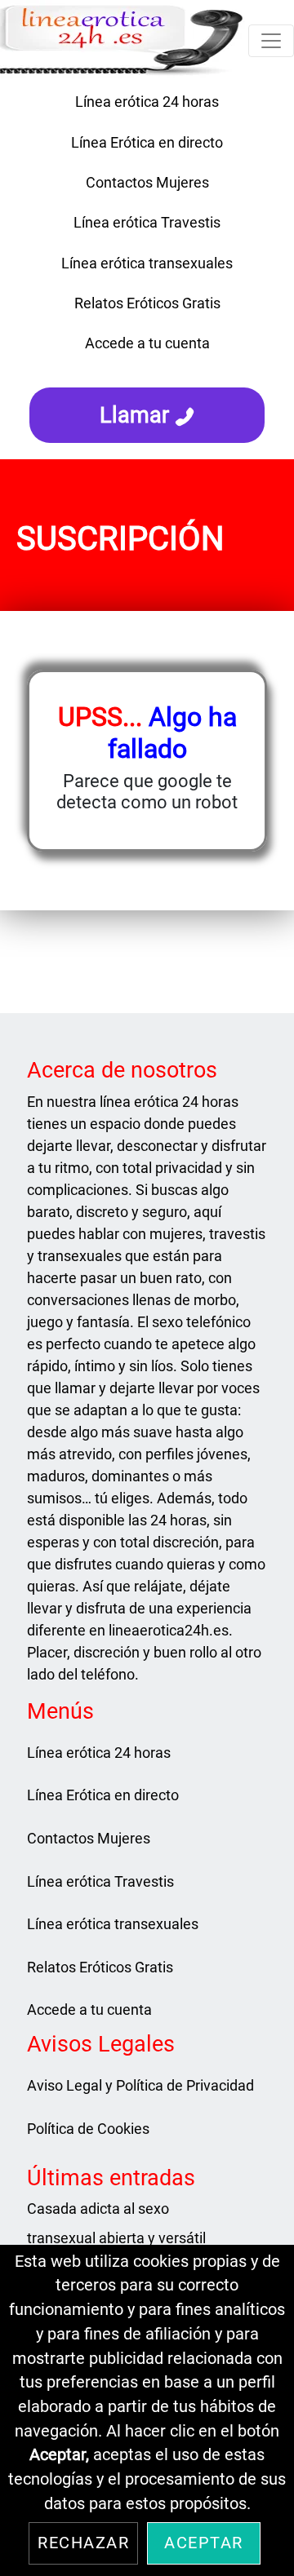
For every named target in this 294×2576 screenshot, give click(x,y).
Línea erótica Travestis (147, 222)
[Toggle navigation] (271, 41)
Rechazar (83, 2543)
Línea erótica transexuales (147, 263)
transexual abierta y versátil (116, 2238)
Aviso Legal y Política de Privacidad (140, 2085)
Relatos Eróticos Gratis (147, 303)
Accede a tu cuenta (147, 343)
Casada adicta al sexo (98, 2209)
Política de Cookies (88, 2129)
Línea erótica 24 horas (147, 102)
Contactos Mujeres (147, 182)
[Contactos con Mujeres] (147, 370)
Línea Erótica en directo (147, 142)
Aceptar (203, 2543)
